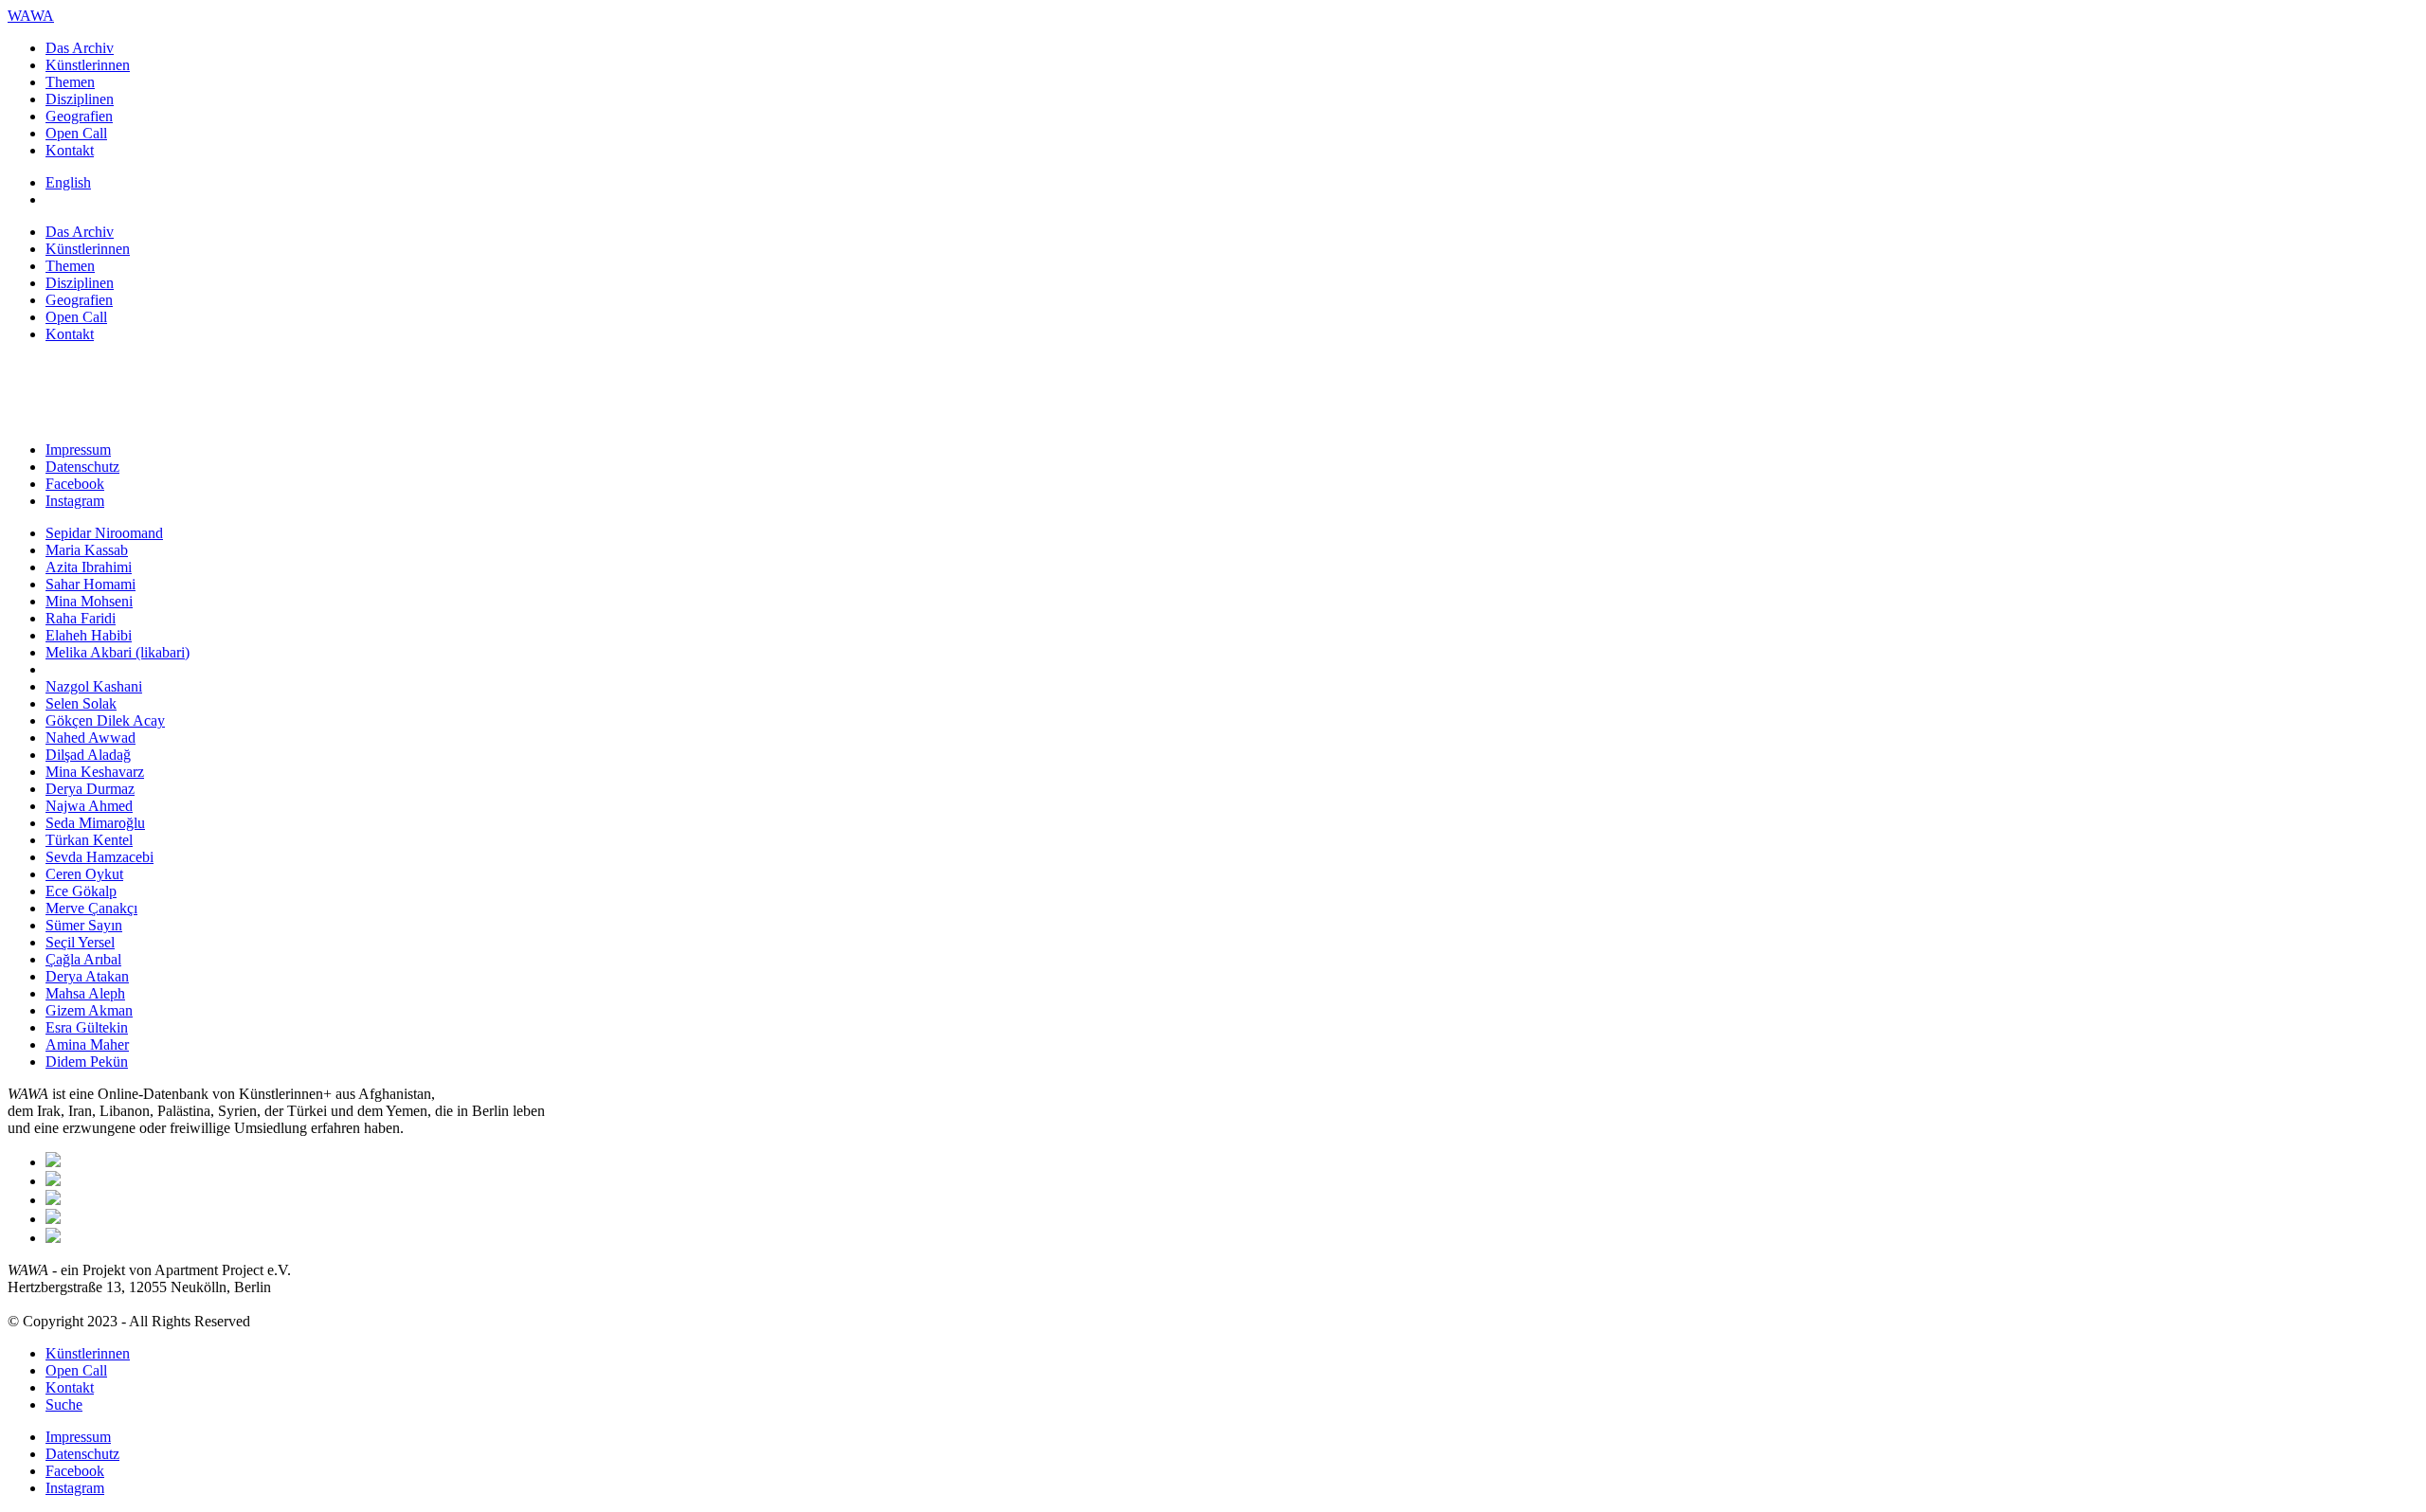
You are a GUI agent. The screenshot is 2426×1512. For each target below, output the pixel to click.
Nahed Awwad (91, 738)
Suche (64, 1404)
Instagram (75, 501)
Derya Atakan (87, 976)
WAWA (31, 16)
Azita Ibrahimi (89, 567)
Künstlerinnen (88, 65)
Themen (70, 82)
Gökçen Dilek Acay (105, 720)
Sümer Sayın (84, 925)
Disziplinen (80, 99)
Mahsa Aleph (85, 993)
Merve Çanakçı (91, 908)
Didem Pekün (87, 1062)
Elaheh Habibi (89, 635)
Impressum (78, 450)
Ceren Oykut (84, 874)
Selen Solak (81, 703)
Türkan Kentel (89, 840)
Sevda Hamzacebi (100, 857)
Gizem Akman (89, 1010)
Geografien (79, 116)
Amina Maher (87, 1044)
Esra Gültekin (87, 1027)
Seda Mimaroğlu (95, 823)
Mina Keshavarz (95, 772)
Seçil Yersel (80, 942)
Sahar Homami (91, 584)
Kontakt (70, 150)
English (68, 182)
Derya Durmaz (90, 789)
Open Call (76, 133)
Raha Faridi (81, 618)
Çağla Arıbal (83, 959)
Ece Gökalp (81, 891)
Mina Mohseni (89, 601)
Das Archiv (80, 48)
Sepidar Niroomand (104, 533)
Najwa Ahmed (89, 806)
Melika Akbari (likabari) (118, 652)
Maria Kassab (87, 550)
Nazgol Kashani (94, 686)
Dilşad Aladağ (88, 755)
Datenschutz (82, 467)
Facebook (75, 484)
